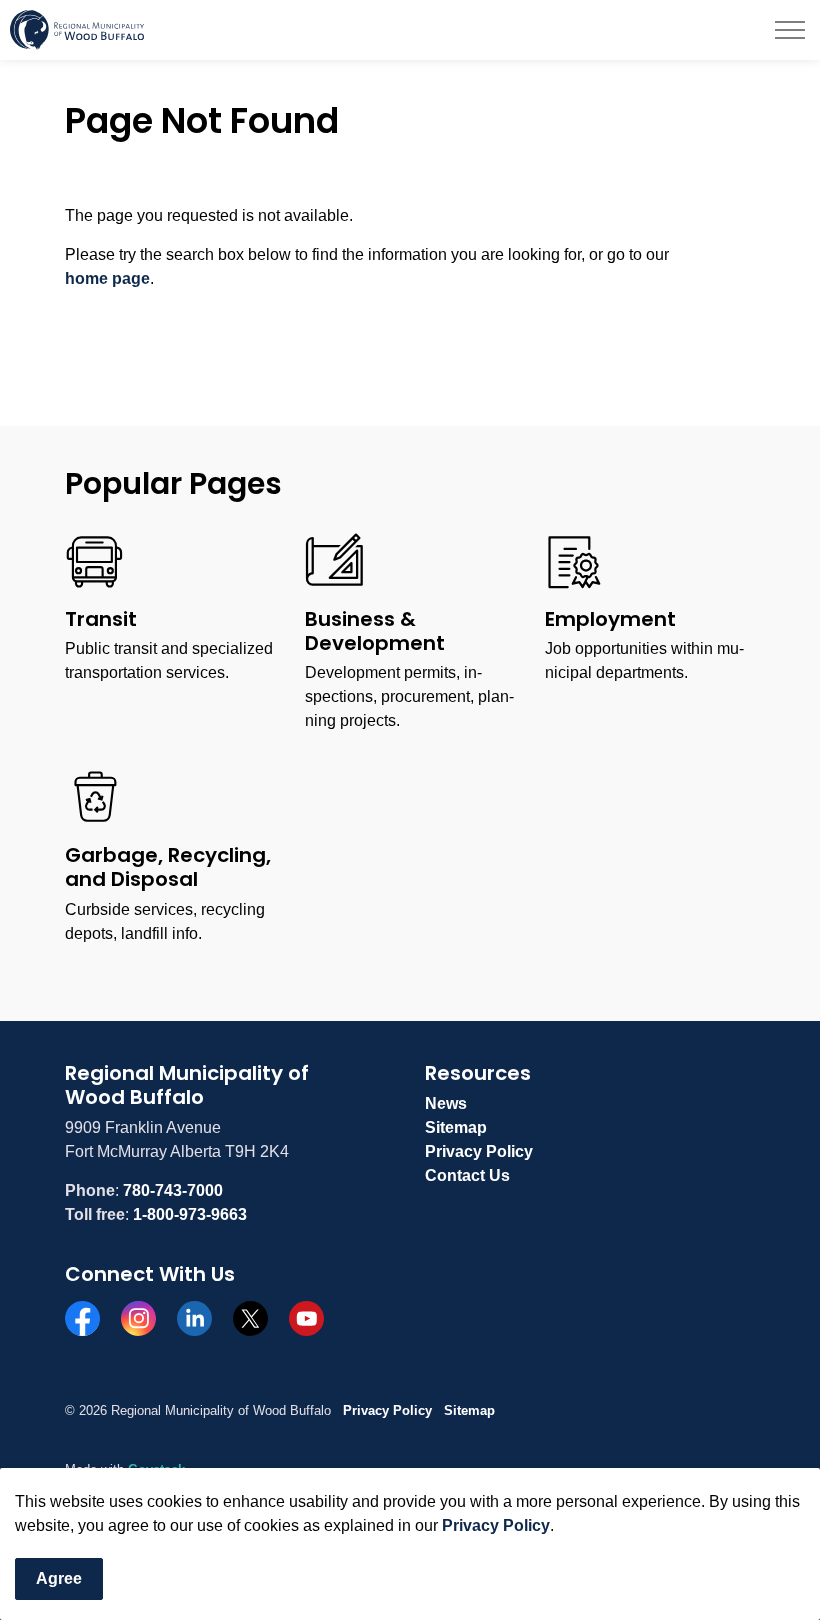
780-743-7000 (173, 1190)
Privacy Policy (496, 1525)
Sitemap (456, 1127)
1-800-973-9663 (190, 1214)
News (446, 1103)
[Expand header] (790, 30)
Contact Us (467, 1175)
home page (107, 278)
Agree (59, 1578)
